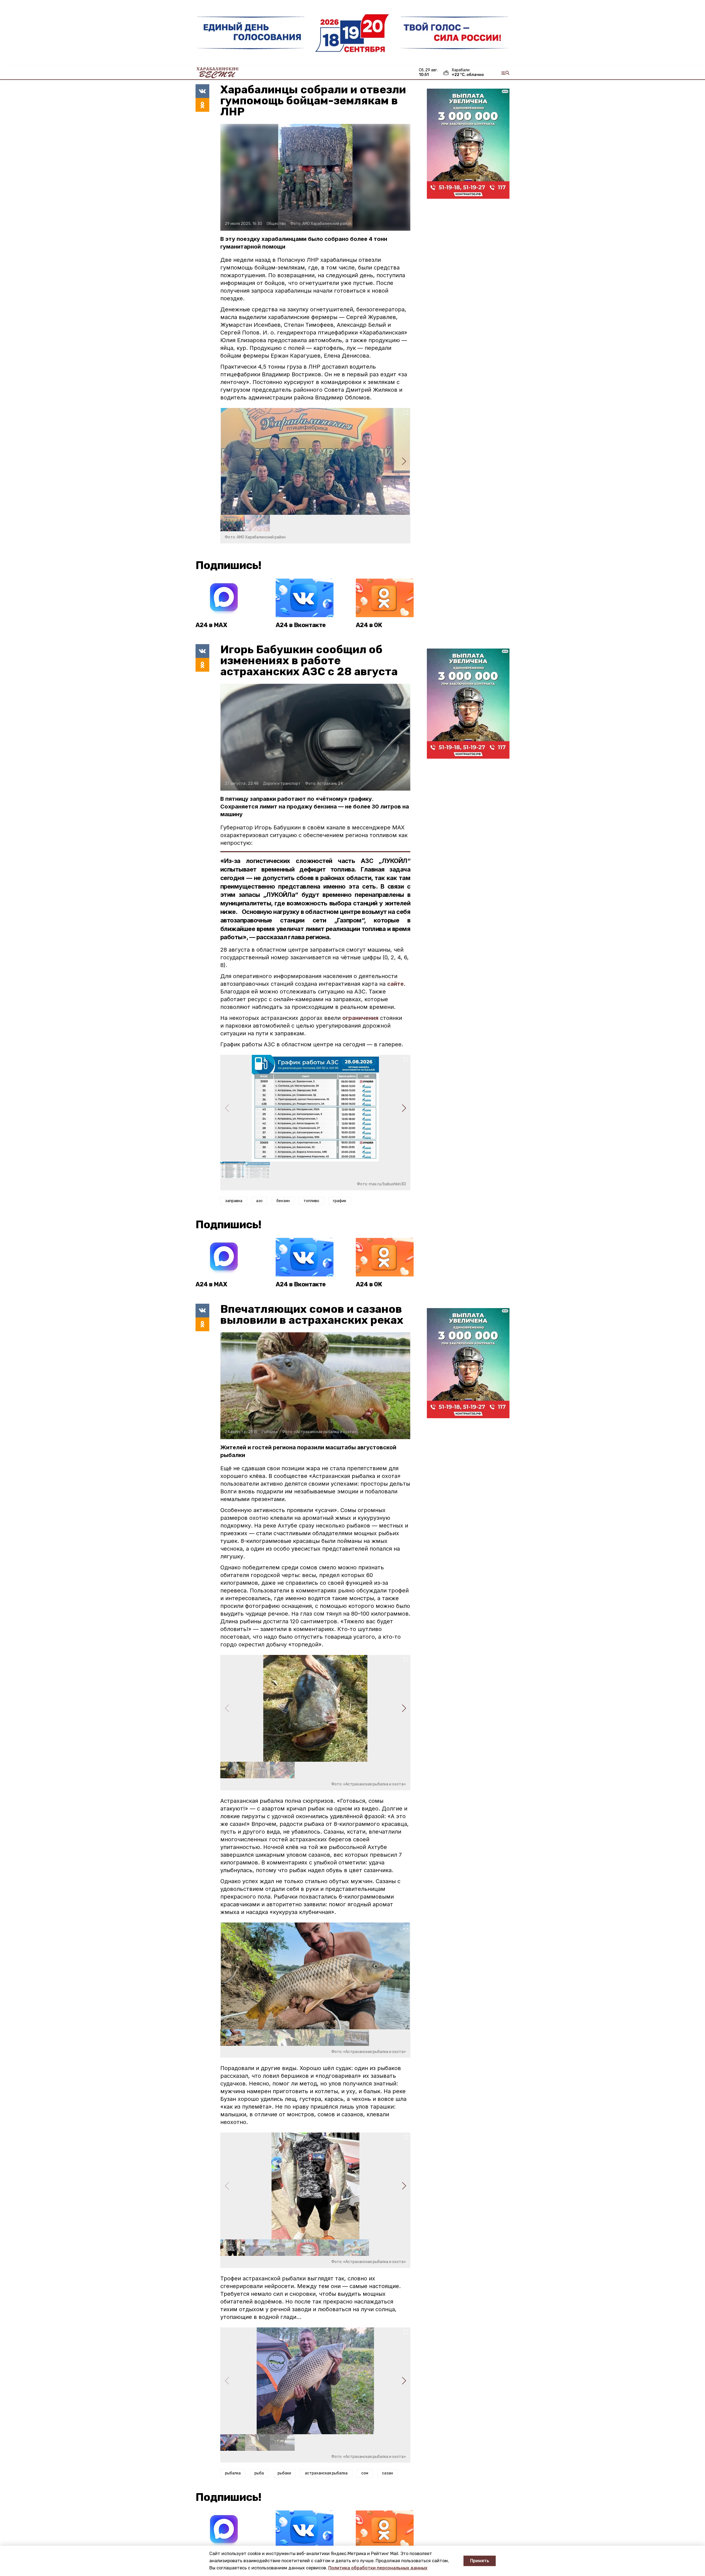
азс (259, 1201)
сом (365, 2473)
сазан (387, 2473)
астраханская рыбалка (326, 2473)
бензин (283, 1201)
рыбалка (233, 2473)
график (340, 1201)
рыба (259, 2473)
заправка (234, 1201)
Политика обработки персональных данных (378, 2568)
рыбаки (284, 2473)
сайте (395, 984)
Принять (480, 2561)
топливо (311, 1201)
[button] (404, 461)
